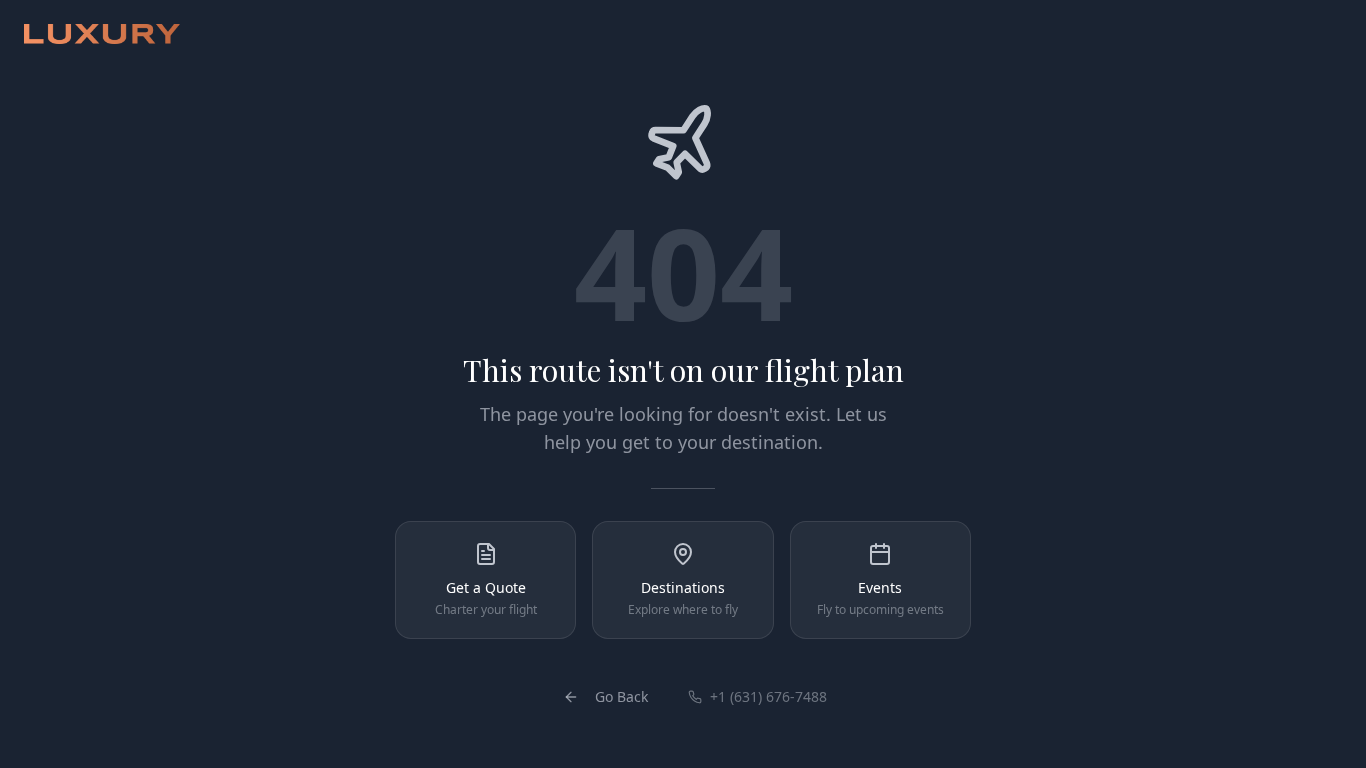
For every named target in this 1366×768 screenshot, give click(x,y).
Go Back (621, 696)
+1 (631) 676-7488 (768, 696)
